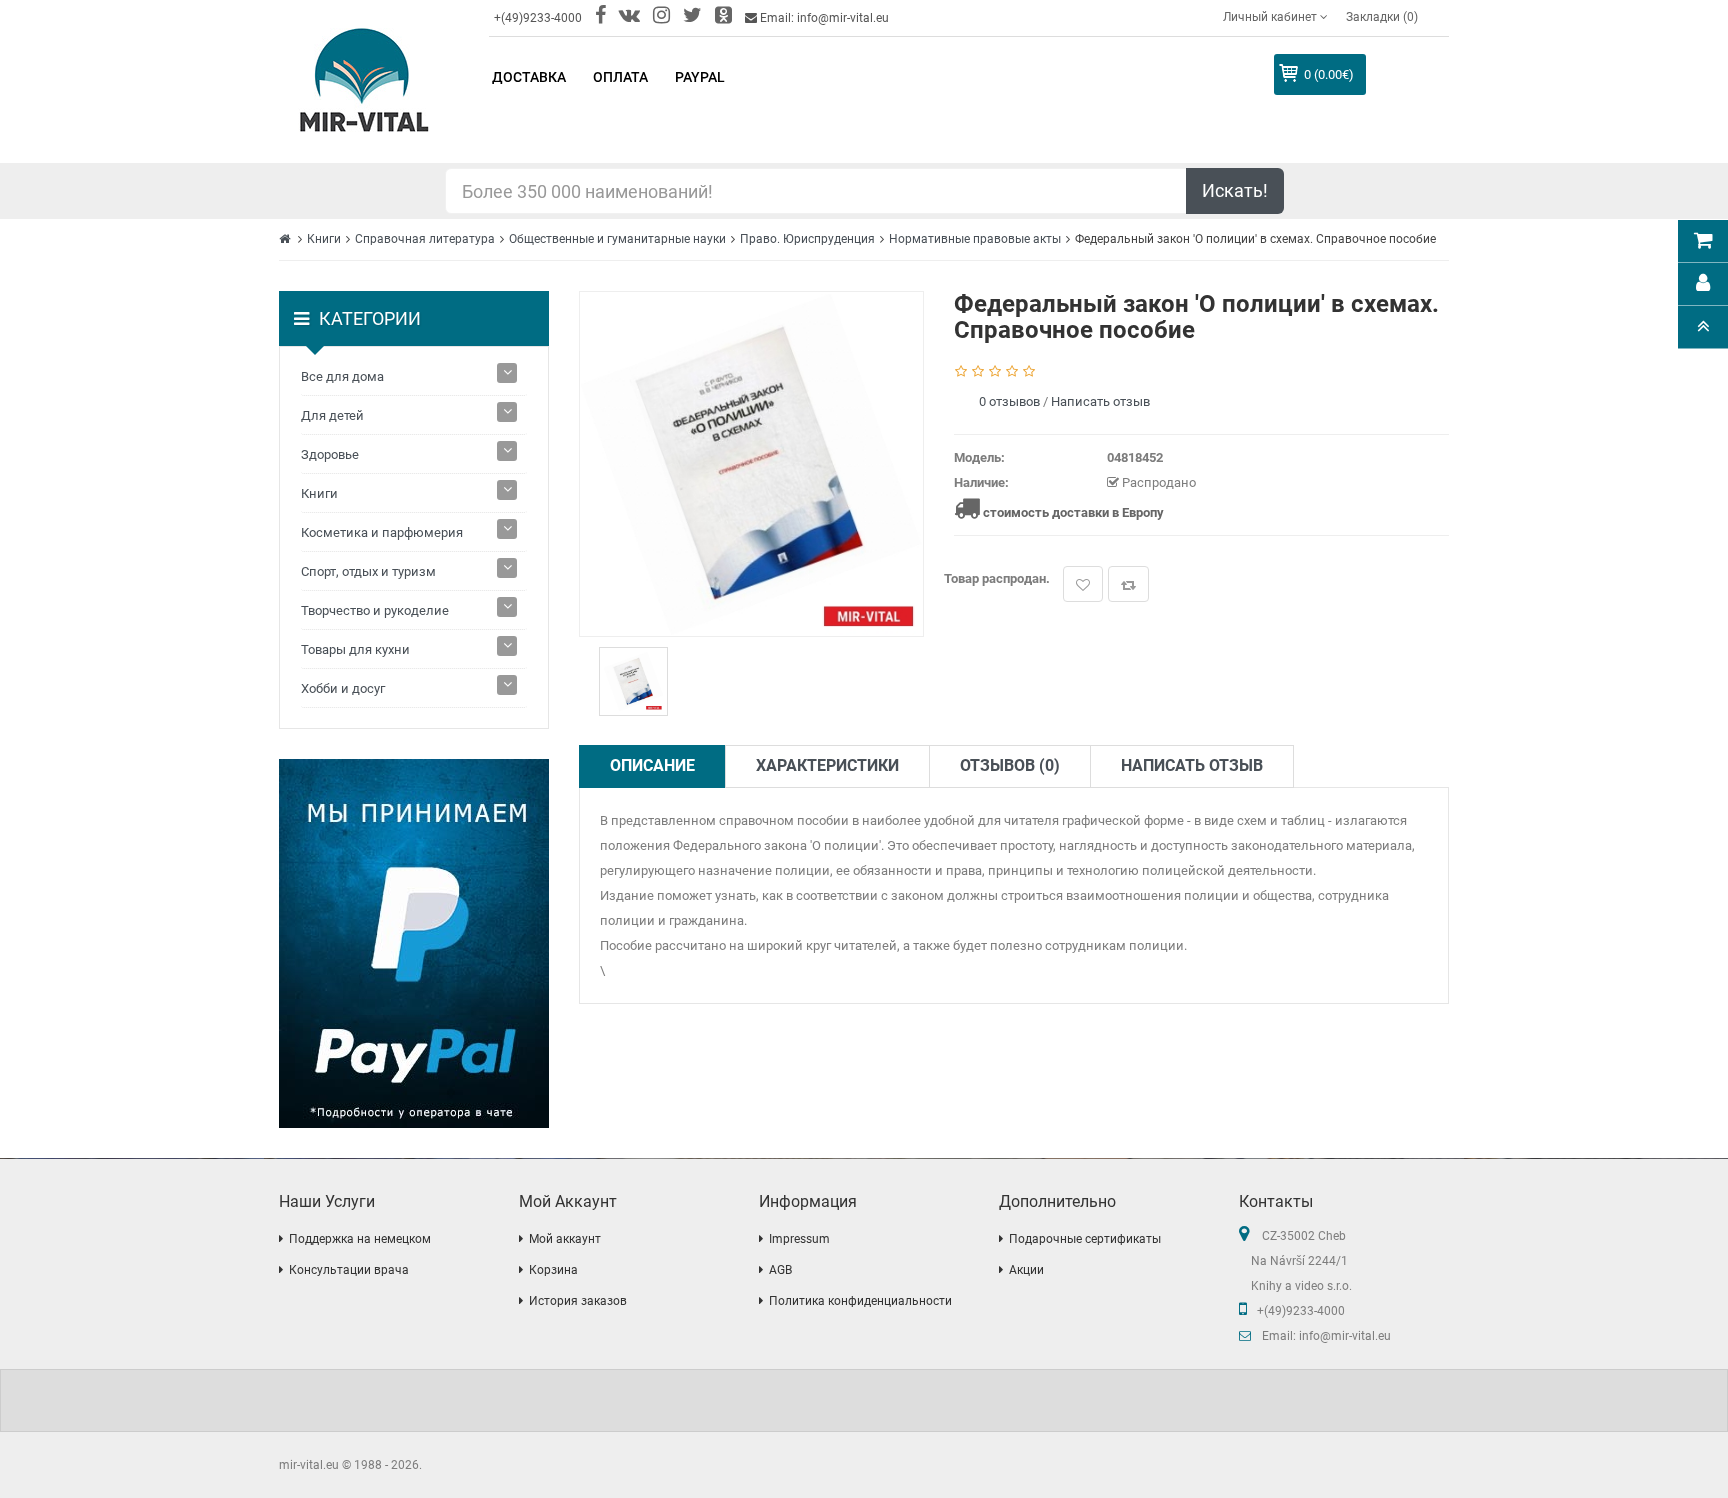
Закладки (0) (1382, 17)
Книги (324, 239)
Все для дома (342, 376)
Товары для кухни (355, 649)
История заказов (578, 1301)
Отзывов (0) (1010, 765)
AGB (780, 1270)
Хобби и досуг (343, 688)
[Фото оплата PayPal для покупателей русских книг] (414, 943)
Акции (1026, 1270)
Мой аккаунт (565, 1239)
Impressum (799, 1239)
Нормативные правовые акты (975, 239)
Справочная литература (425, 239)
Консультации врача (349, 1270)
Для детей (332, 415)
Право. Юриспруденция (807, 239)
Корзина (553, 1270)
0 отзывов (1009, 401)
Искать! (1235, 190)
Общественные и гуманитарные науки (617, 239)
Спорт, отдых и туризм (368, 571)
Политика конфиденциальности (860, 1301)
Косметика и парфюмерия (382, 532)
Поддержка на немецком (360, 1239)
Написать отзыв (1100, 401)
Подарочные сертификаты (1085, 1239)
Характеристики (827, 765)
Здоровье (330, 454)
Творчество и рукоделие (375, 610)
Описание (652, 765)
